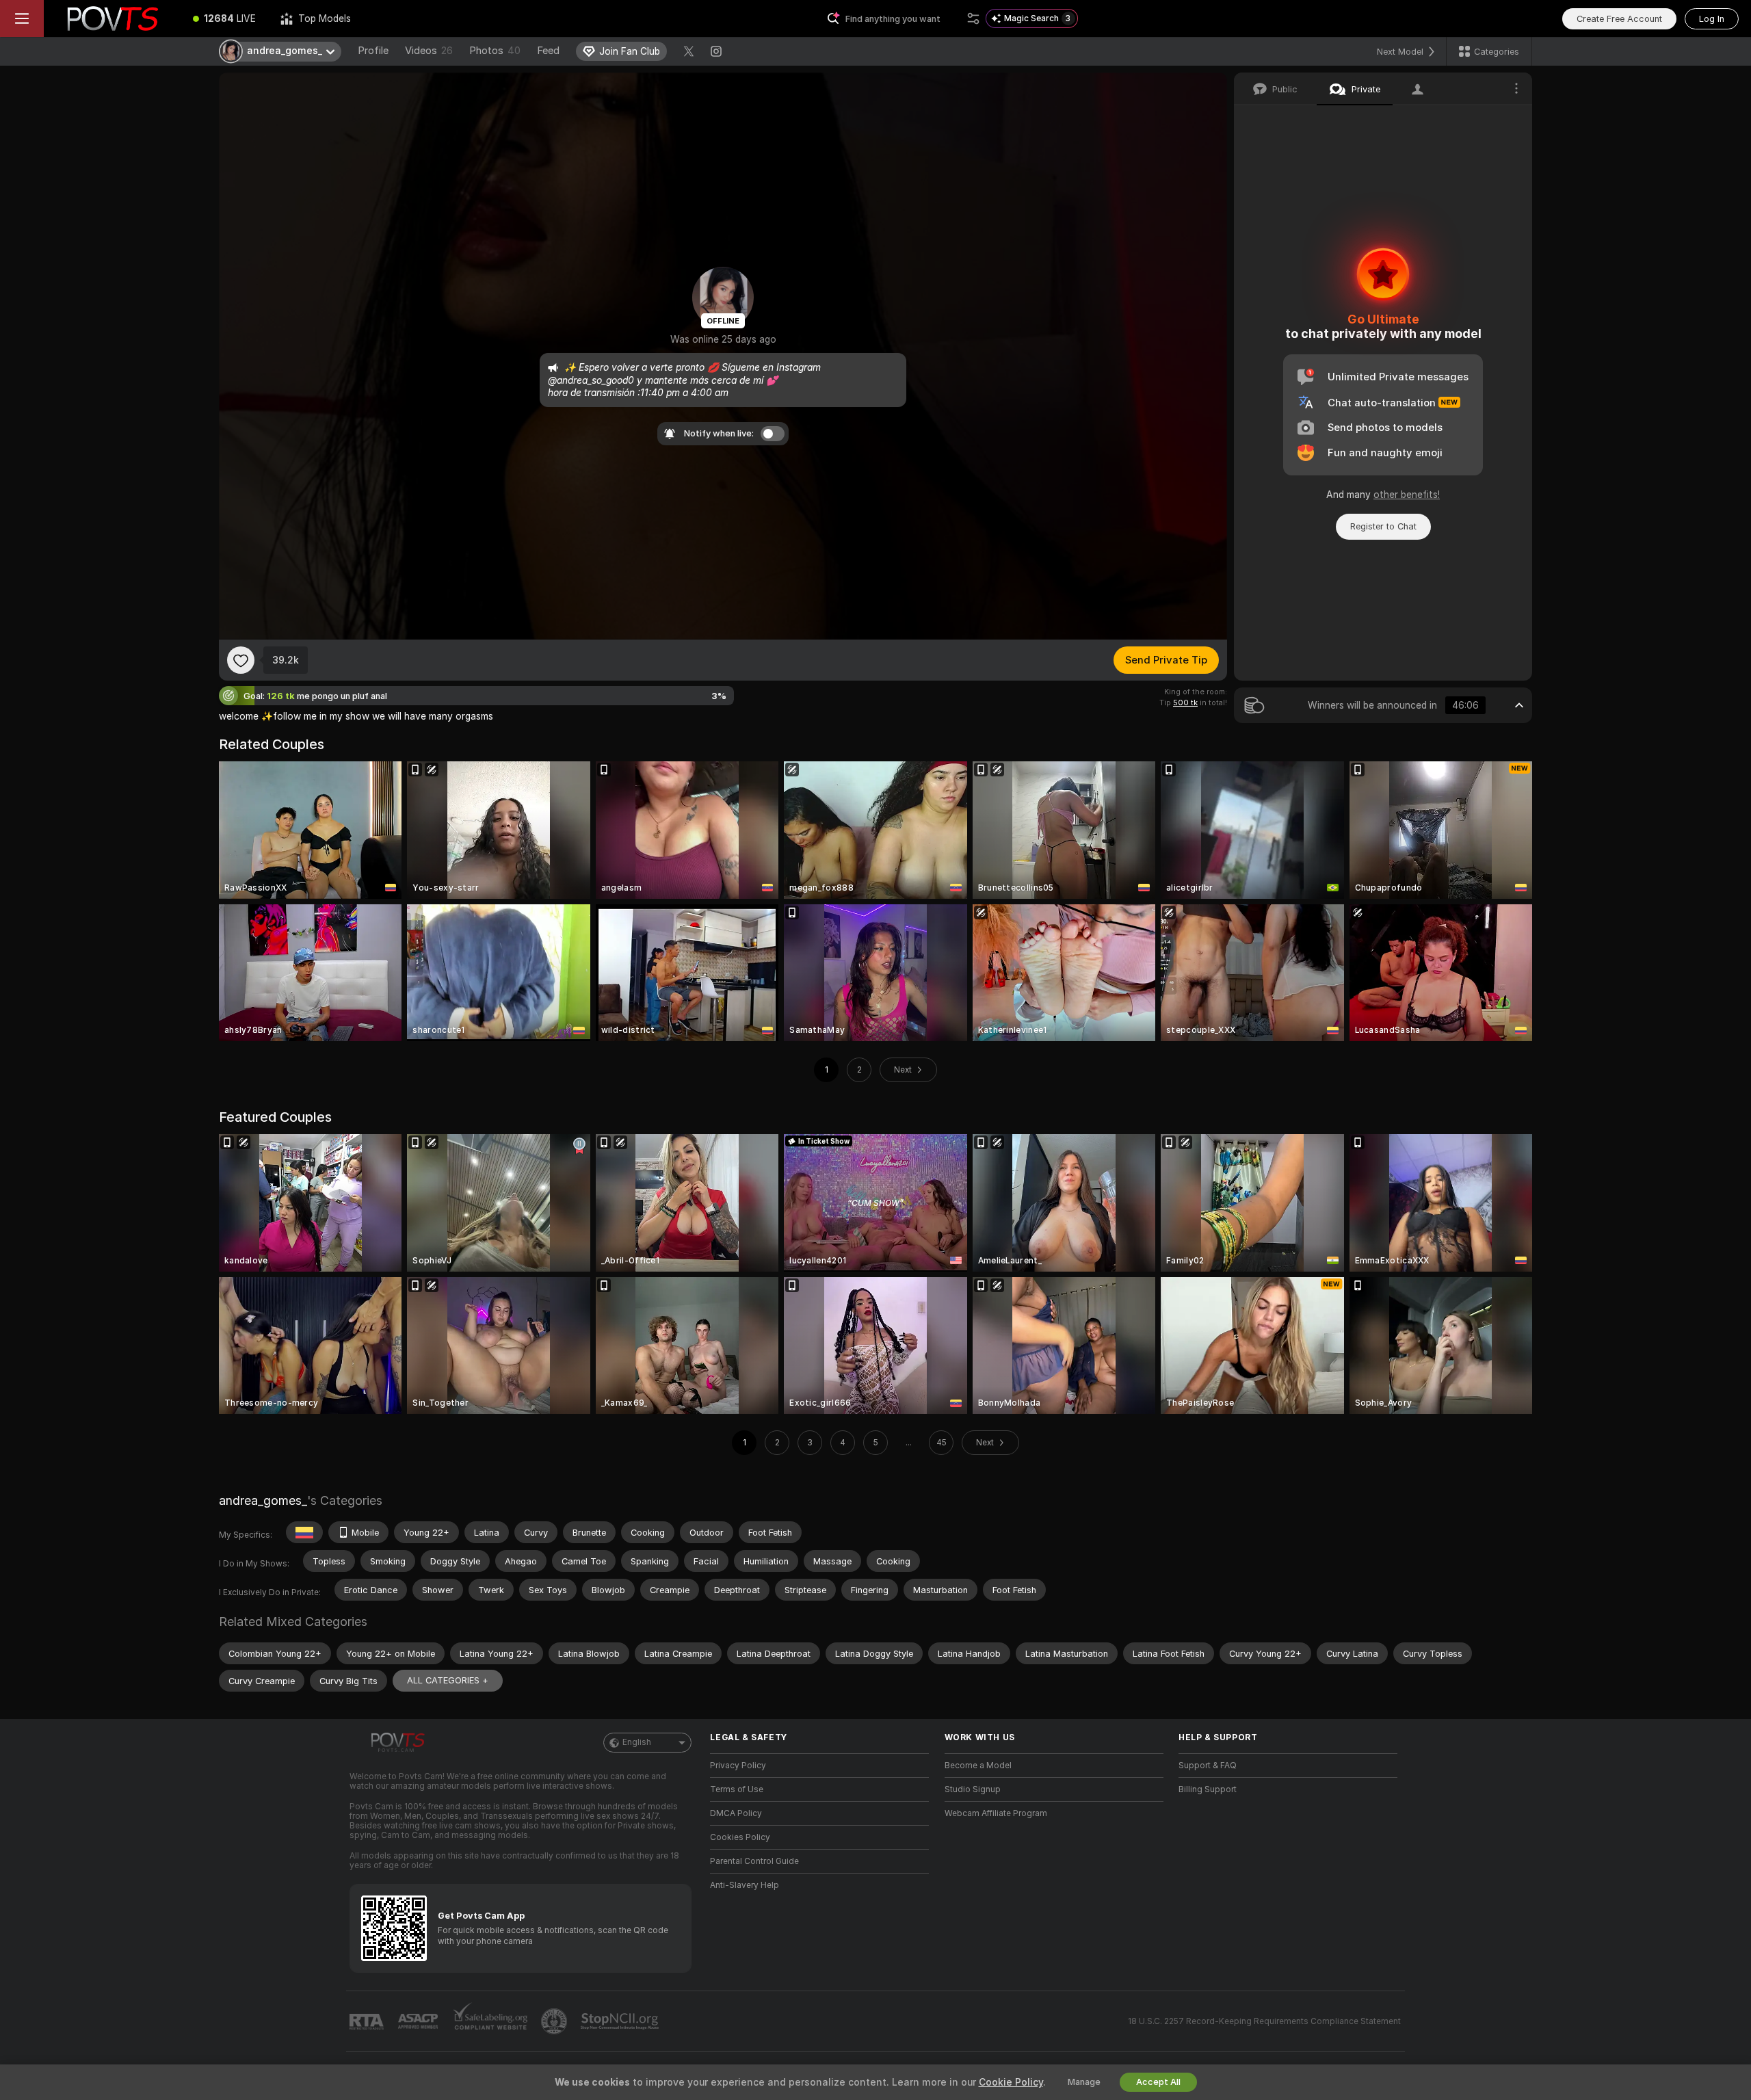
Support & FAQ (1208, 1766)
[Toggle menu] (22, 18)
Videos (429, 51)
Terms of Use (737, 1789)
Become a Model (978, 1766)
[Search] (973, 18)
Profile (373, 51)
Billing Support (1208, 1789)
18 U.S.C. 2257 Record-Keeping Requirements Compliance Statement (1264, 2021)
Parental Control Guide (754, 1861)
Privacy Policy (738, 1766)
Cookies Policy (740, 1837)
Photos (495, 51)
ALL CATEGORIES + (448, 1680)
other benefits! (1407, 495)
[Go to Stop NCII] (621, 2021)
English (637, 1742)
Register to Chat (1383, 526)
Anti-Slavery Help (745, 1885)
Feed (548, 51)
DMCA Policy (736, 1813)
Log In (1712, 19)
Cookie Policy (1011, 2082)
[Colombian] (304, 1532)
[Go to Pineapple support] (555, 2021)
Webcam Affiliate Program (996, 1813)
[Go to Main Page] (112, 18)
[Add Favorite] (241, 660)
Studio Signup (973, 1789)
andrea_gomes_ (263, 1500)
